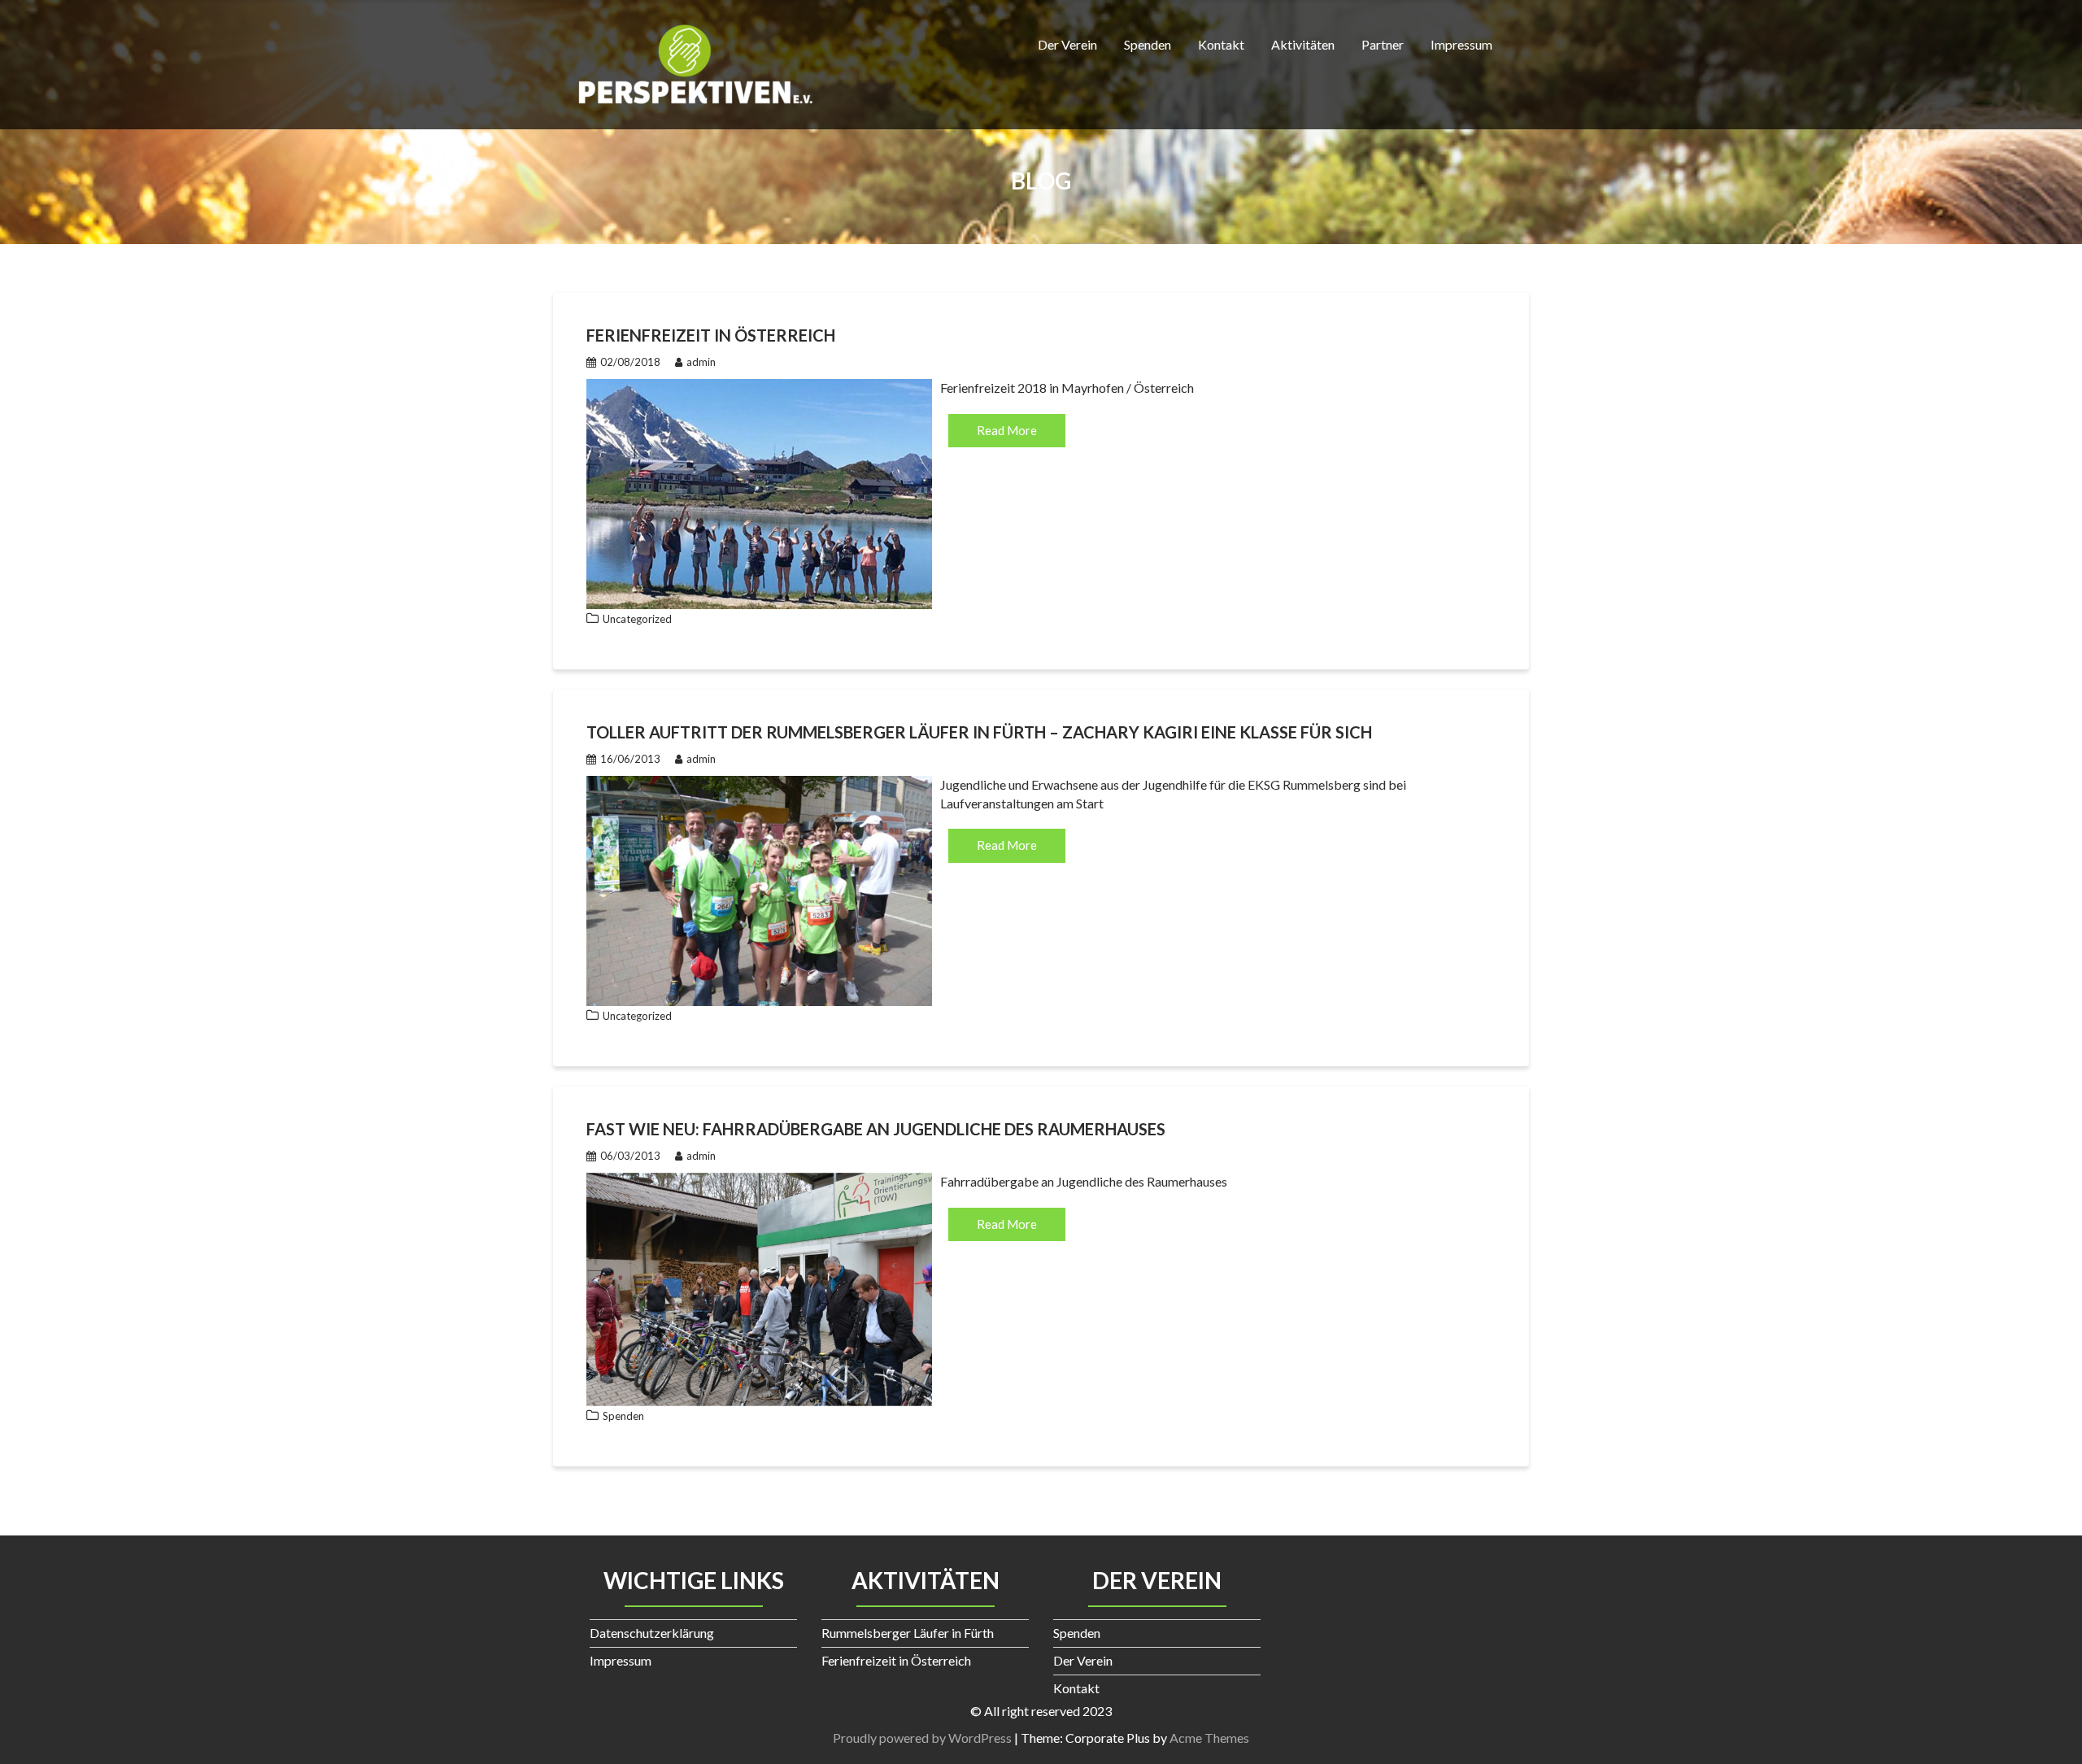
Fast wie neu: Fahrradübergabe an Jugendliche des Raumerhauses (876, 1129)
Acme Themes (1209, 1738)
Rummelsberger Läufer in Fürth (908, 1633)
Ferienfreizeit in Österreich (711, 335)
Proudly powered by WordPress (922, 1738)
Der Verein (1067, 44)
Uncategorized (637, 619)
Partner (1383, 44)
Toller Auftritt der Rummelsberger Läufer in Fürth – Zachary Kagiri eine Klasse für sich (979, 732)
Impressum (1461, 44)
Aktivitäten (1303, 44)
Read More (1007, 430)
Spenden (1148, 44)
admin (701, 362)
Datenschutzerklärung (652, 1633)
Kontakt (1221, 44)
